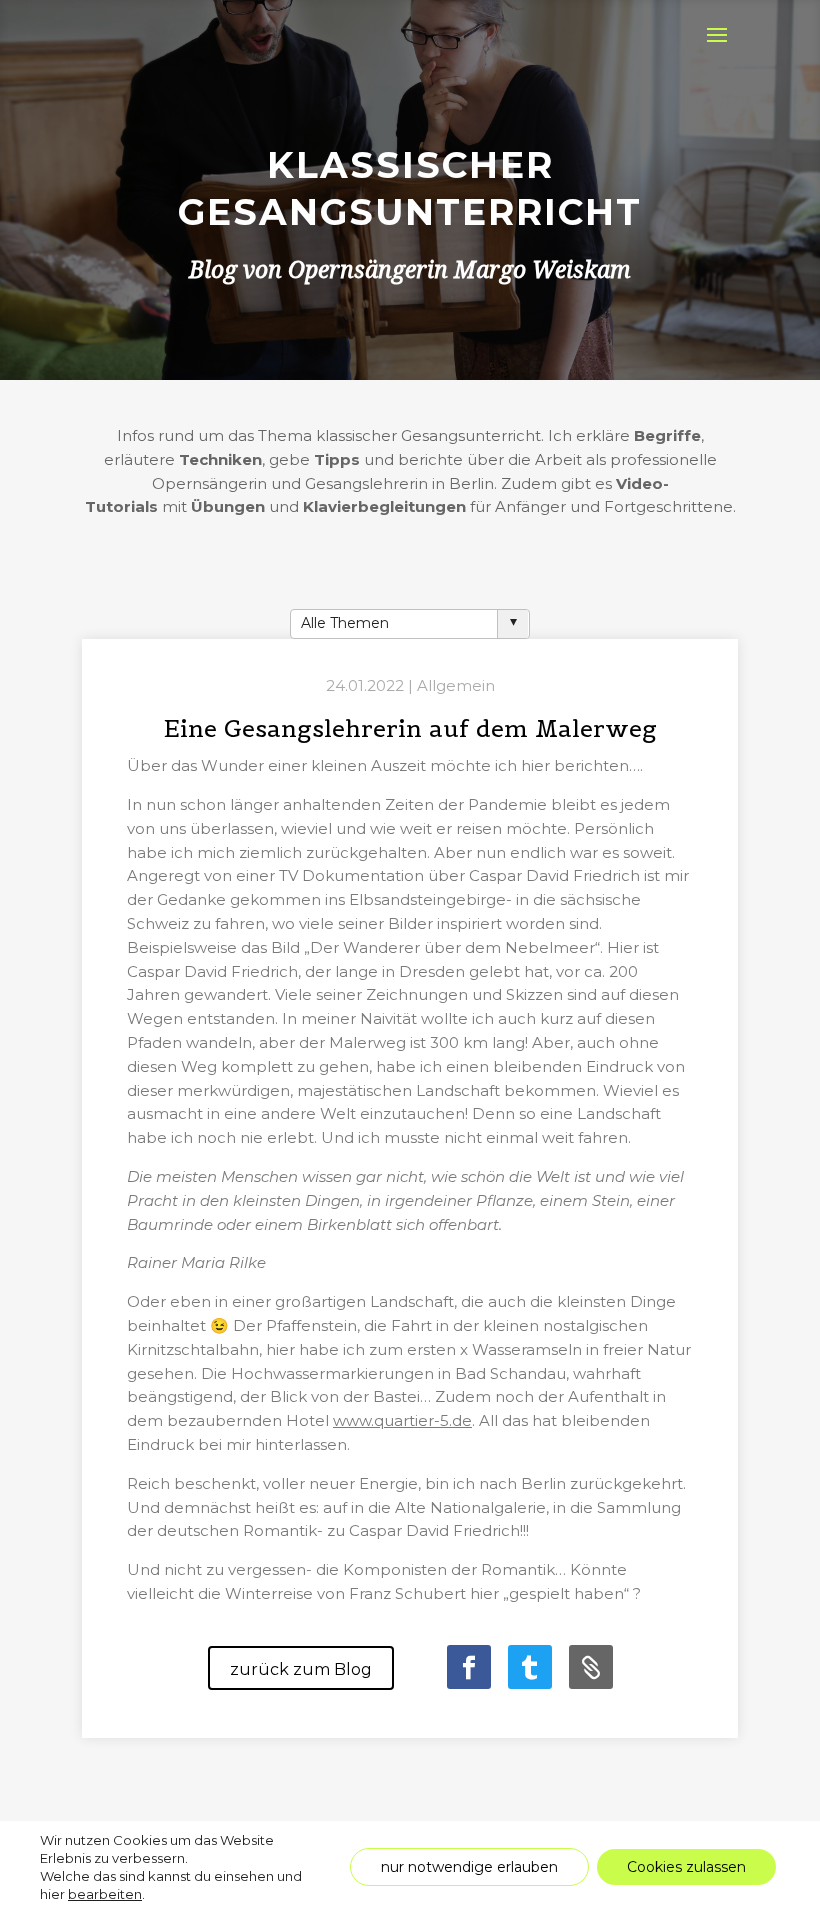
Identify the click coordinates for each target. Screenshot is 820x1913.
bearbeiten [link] (105, 1894)
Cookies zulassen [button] (686, 1867)
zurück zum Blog (301, 1669)
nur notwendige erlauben (469, 1867)
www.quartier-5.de (402, 1420)
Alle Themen (345, 623)
